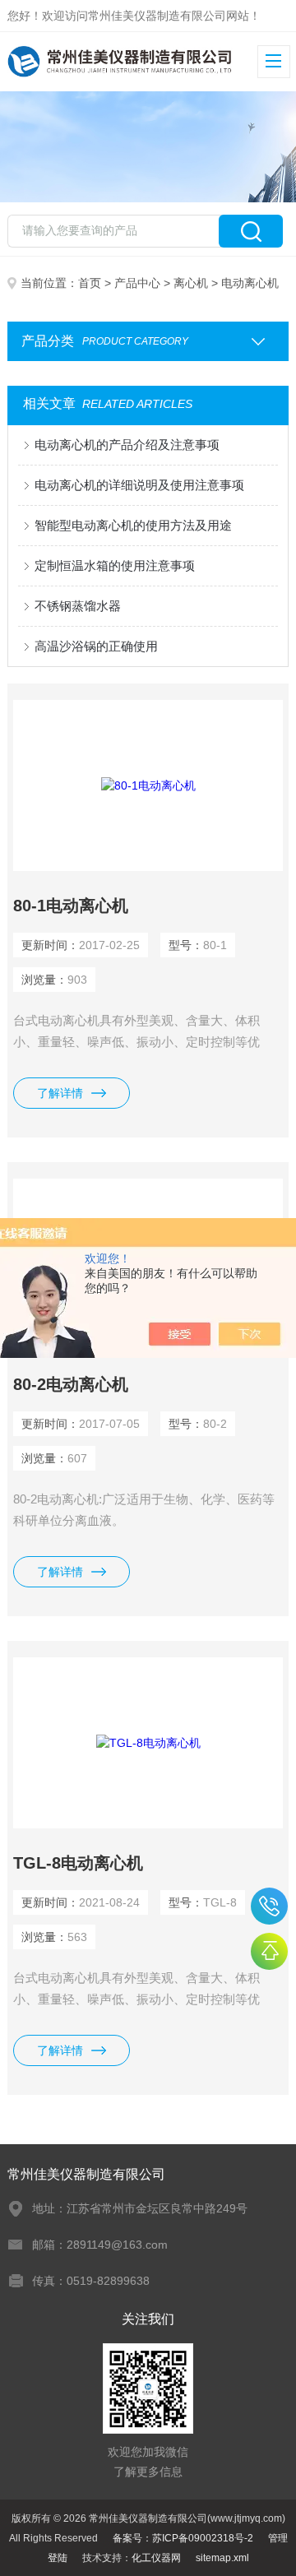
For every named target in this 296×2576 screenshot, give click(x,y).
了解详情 (60, 1093)
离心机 (191, 283)
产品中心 (137, 283)
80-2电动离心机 (71, 1384)
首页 (90, 283)
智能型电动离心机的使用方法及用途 (133, 525)
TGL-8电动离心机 (78, 1863)
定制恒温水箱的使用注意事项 (115, 565)
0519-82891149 (269, 1906)
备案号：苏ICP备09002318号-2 (183, 2538)
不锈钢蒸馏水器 (78, 606)
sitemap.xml (222, 2558)
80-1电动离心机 (71, 906)
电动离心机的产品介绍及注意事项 (127, 445)
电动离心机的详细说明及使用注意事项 (139, 485)
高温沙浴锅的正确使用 (96, 646)
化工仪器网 (156, 2558)
